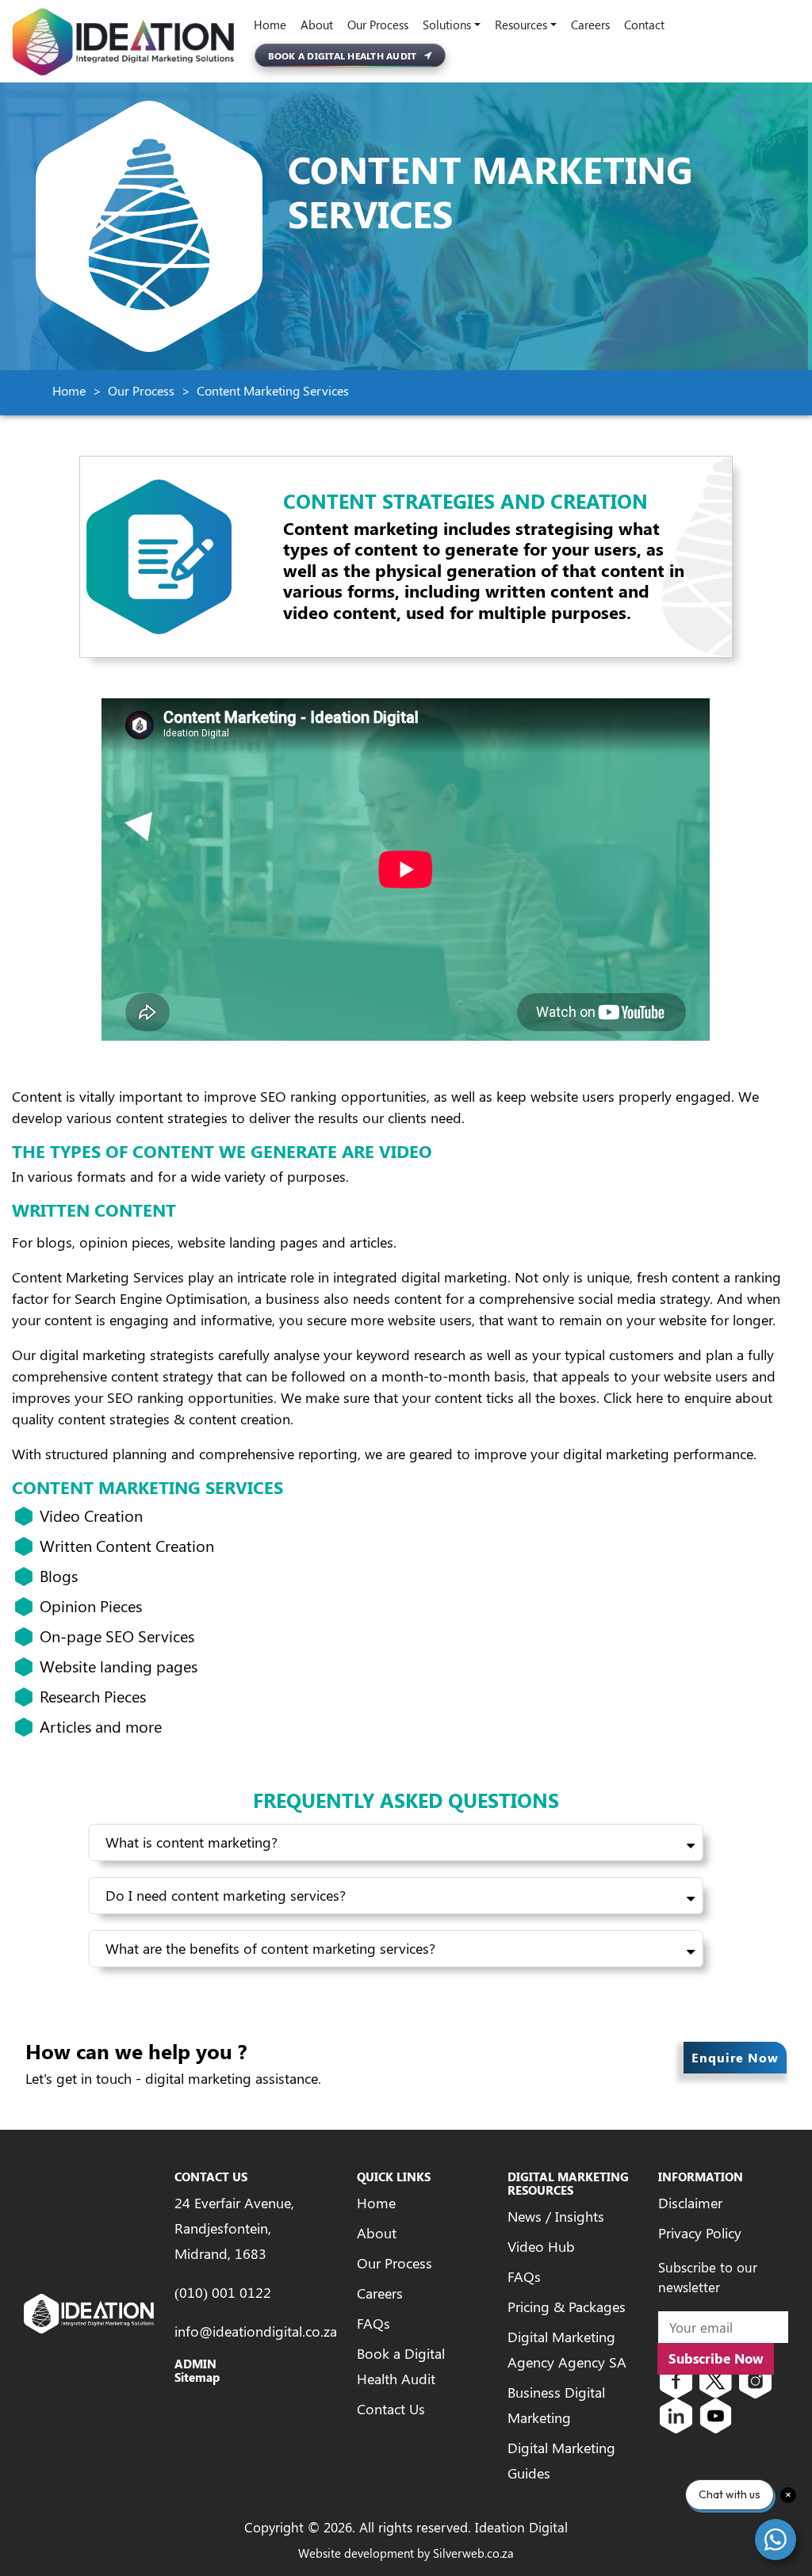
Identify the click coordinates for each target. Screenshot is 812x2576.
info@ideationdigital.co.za (256, 2331)
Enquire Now (735, 2057)
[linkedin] (676, 2414)
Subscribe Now (716, 2358)
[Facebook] (676, 2379)
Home (270, 25)
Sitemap (197, 2377)
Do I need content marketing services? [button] (226, 1895)
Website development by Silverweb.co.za (406, 2553)
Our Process (378, 25)
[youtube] (716, 2414)
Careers (590, 25)
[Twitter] (716, 2379)
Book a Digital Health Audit (343, 55)
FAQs (373, 2323)
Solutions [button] (447, 25)
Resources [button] (521, 25)
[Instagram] (755, 2379)
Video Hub (541, 2246)
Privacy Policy (700, 2233)
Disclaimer (690, 2203)
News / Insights (556, 2216)
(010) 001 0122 (223, 2292)
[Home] (123, 42)
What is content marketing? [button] (192, 1842)
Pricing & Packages (567, 2307)
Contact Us (391, 2409)
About (317, 25)
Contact (644, 25)
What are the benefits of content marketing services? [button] (270, 1948)
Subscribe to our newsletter (708, 2277)
